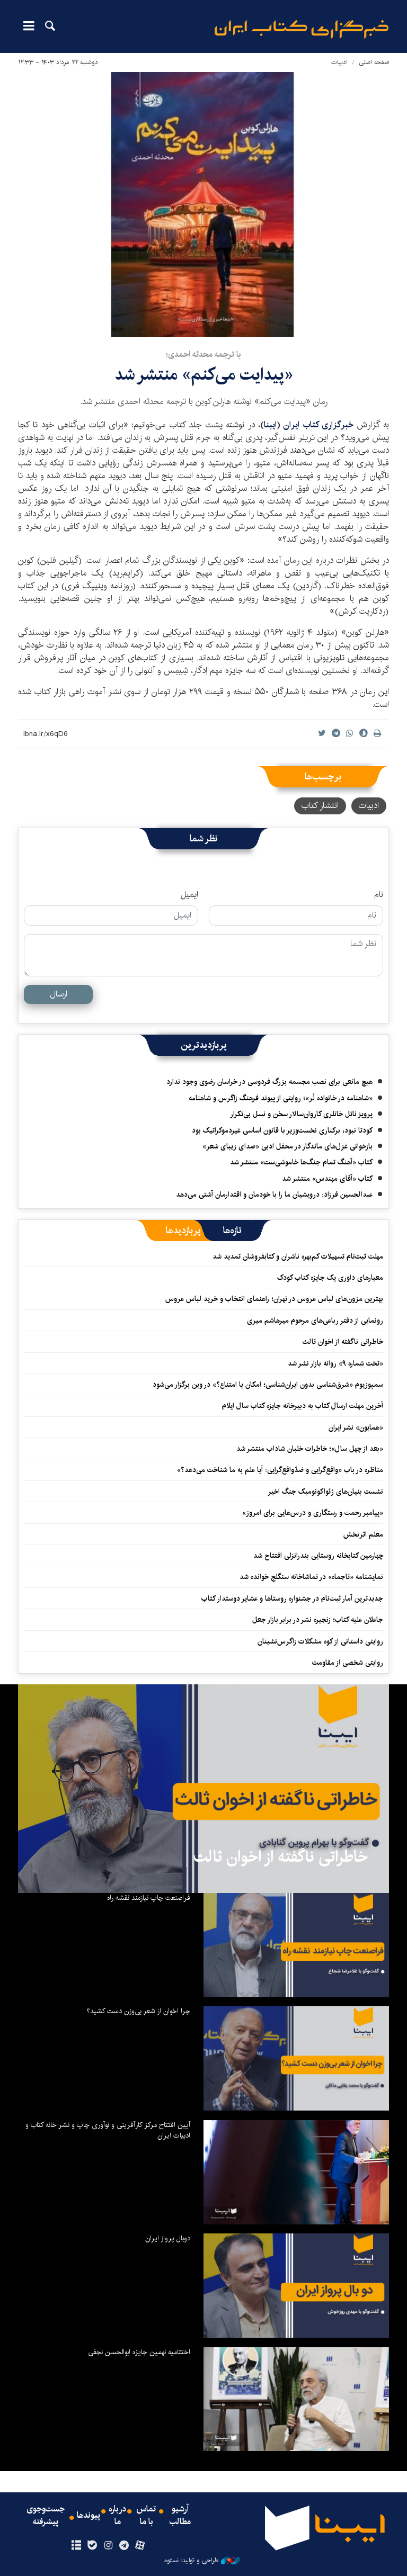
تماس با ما (146, 2516)
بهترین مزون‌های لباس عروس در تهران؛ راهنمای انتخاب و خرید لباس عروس (274, 1299)
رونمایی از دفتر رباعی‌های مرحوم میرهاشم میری (315, 1321)
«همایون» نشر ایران (356, 1428)
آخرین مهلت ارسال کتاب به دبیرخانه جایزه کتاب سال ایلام (303, 1406)
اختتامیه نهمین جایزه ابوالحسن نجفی (139, 2352)
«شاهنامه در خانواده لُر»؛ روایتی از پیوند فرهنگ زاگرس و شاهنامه (281, 1098)
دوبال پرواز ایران (168, 2238)
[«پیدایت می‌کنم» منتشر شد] (203, 204)
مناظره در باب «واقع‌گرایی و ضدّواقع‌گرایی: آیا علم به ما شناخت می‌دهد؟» (280, 1470)
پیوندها (89, 2516)
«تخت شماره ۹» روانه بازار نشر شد (335, 1363)
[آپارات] (140, 2546)
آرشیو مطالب (180, 2516)
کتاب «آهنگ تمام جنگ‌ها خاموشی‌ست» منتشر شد (301, 1162)
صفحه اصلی (374, 62)
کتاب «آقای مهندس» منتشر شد (327, 1179)
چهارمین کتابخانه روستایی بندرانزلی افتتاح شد (318, 1556)
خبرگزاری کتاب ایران (320, 425)
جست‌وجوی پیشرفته (46, 2516)
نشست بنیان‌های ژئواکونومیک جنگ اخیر (325, 1492)
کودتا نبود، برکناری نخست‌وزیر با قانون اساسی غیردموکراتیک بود (282, 1130)
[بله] (92, 2546)
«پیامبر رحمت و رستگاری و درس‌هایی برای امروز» (312, 1513)
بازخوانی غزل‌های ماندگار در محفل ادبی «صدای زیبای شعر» (287, 1146)
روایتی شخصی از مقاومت (348, 1663)
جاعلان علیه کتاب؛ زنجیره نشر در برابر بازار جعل (318, 1620)
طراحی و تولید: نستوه (191, 2561)
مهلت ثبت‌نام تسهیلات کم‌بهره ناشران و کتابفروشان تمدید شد (298, 1256)
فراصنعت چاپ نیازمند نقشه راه (149, 1898)
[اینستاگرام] (108, 2546)
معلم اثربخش (363, 1534)
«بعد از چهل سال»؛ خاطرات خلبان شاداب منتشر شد (310, 1449)
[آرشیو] (76, 2546)
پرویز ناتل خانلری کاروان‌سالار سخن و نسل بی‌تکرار (301, 1114)
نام (379, 895)
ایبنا (302, 29)
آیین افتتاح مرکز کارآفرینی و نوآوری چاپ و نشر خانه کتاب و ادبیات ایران (108, 2130)
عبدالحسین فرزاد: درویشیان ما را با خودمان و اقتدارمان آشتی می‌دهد (274, 1195)
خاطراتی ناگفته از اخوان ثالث (343, 1342)
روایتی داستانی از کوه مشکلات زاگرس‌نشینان (320, 1641)
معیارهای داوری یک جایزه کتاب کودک (330, 1278)
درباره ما (117, 2516)
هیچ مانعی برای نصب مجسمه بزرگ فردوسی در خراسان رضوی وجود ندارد (269, 1082)
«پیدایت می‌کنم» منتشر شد (204, 375)
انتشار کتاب (320, 806)
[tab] (232, 1231)
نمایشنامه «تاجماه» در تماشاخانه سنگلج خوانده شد (311, 1577)
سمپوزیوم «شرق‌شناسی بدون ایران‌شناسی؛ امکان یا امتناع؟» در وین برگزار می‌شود (268, 1385)
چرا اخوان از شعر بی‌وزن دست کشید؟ (138, 2011)
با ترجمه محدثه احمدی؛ (203, 354)
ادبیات (339, 62)
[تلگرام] (124, 2546)
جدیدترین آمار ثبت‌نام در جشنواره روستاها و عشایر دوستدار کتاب (292, 1599)
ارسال (59, 994)
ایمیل (189, 895)
